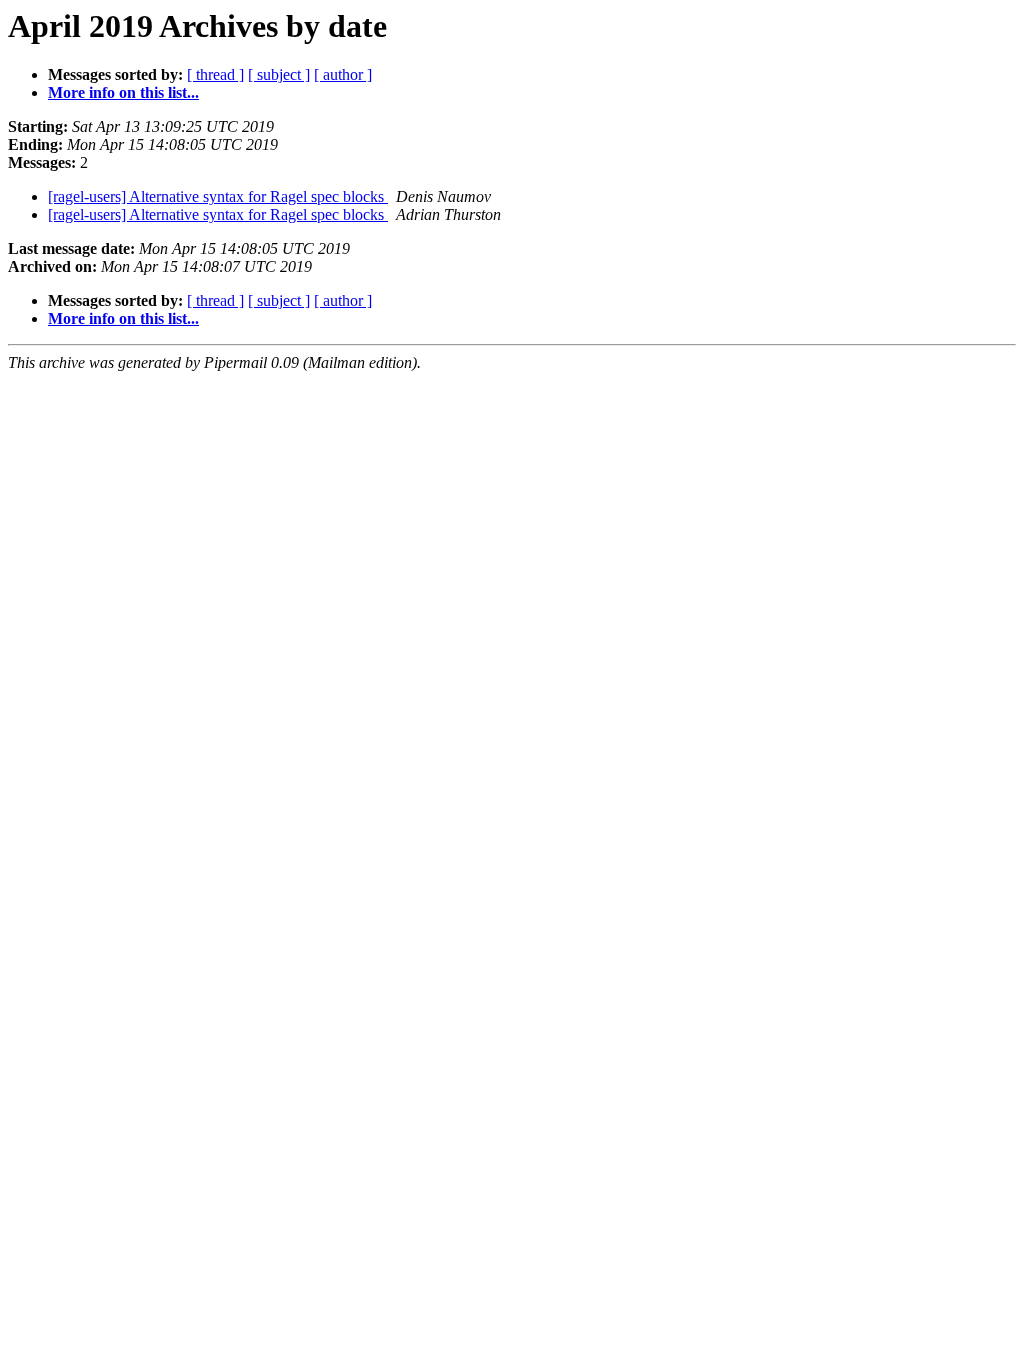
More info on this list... (123, 92)
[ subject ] (279, 74)
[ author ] (343, 74)
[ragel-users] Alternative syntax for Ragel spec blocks (218, 196)
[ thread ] (215, 74)
